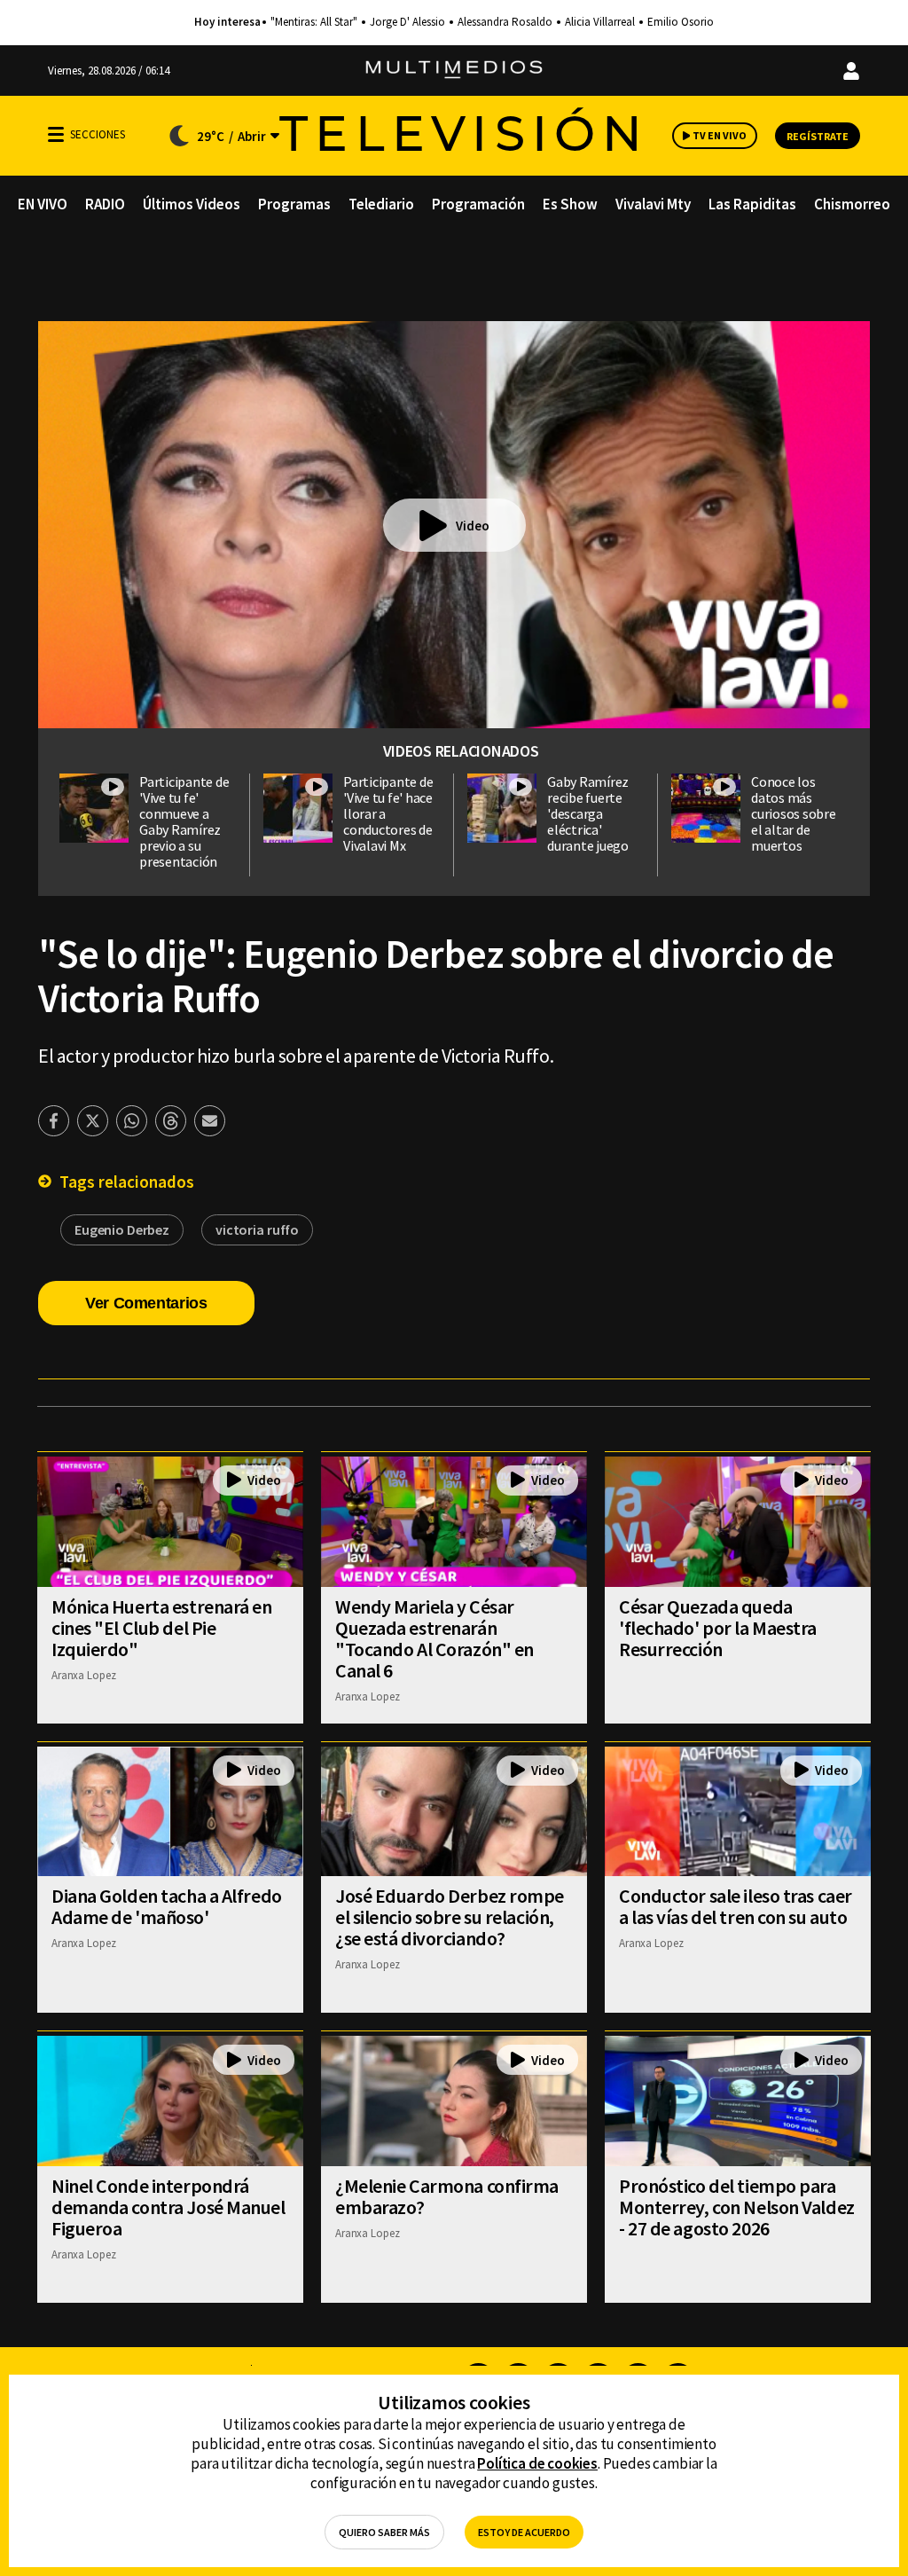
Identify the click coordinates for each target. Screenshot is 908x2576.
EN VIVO (43, 204)
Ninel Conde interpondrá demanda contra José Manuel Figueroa (168, 2207)
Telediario (381, 204)
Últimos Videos (192, 204)
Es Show (570, 204)
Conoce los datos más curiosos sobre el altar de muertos (794, 813)
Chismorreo (852, 204)
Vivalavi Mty (653, 204)
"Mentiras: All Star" (314, 22)
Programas (294, 204)
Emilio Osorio (681, 22)
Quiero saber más (384, 2532)
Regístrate (818, 136)
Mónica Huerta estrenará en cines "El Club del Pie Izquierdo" (162, 1628)
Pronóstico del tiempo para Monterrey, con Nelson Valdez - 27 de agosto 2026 (737, 2207)
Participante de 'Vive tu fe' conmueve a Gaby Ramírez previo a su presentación (184, 821)
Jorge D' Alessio (407, 22)
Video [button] (473, 526)
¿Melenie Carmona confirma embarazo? (447, 2196)
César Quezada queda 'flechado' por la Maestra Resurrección (718, 1628)
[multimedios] (454, 71)
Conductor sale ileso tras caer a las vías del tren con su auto (736, 1906)
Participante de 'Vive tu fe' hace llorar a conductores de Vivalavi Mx (388, 813)
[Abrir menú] (56, 134)
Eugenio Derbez (122, 1229)
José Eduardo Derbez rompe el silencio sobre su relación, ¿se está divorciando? (450, 1917)
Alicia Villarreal (600, 22)
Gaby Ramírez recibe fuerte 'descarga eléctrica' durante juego (588, 813)
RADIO (105, 204)
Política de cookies (537, 2463)
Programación (478, 204)
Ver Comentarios (146, 1303)
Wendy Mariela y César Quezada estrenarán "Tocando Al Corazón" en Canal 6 (434, 1638)
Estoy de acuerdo (524, 2532)
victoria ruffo (257, 1229)
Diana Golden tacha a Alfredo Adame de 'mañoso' (167, 1906)
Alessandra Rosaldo (505, 22)
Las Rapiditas (752, 204)
